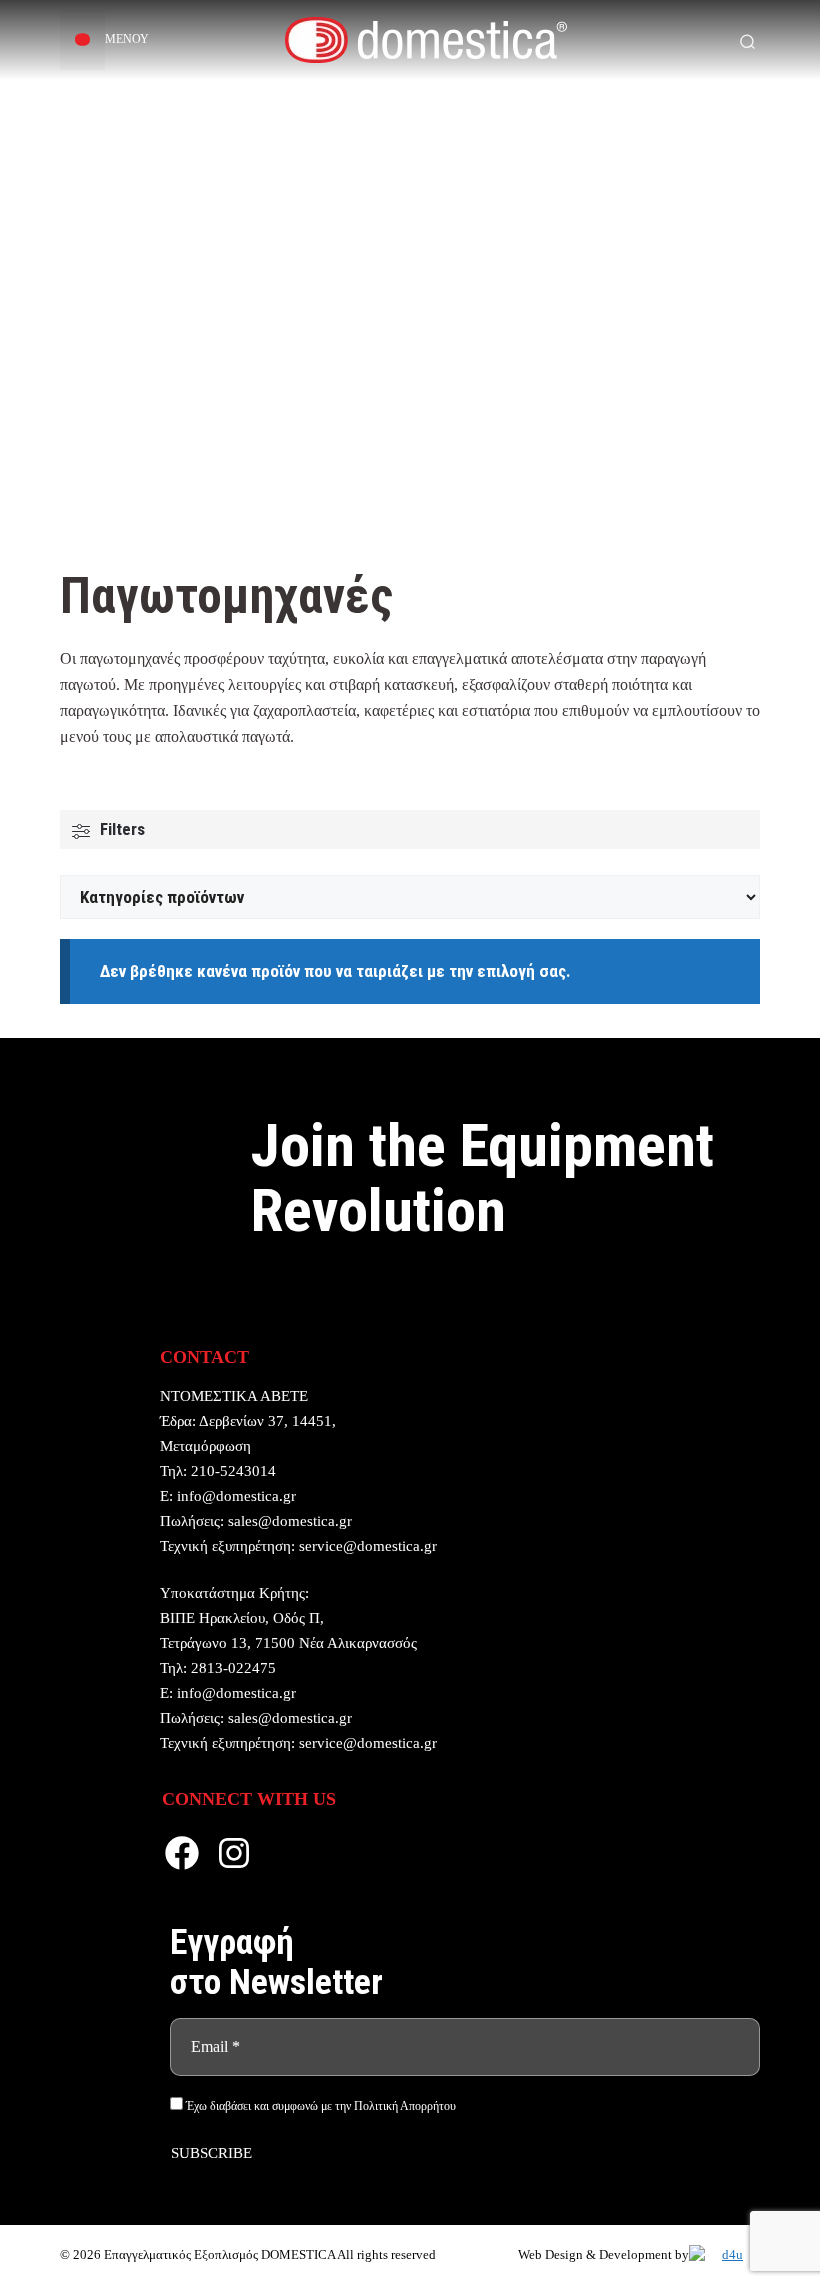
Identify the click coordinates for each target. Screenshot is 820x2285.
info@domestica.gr (236, 1496)
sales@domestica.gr (290, 1521)
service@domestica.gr (368, 1546)
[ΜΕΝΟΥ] (82, 40)
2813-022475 (233, 1668)
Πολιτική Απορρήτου (405, 2106)
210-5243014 (233, 1471)
